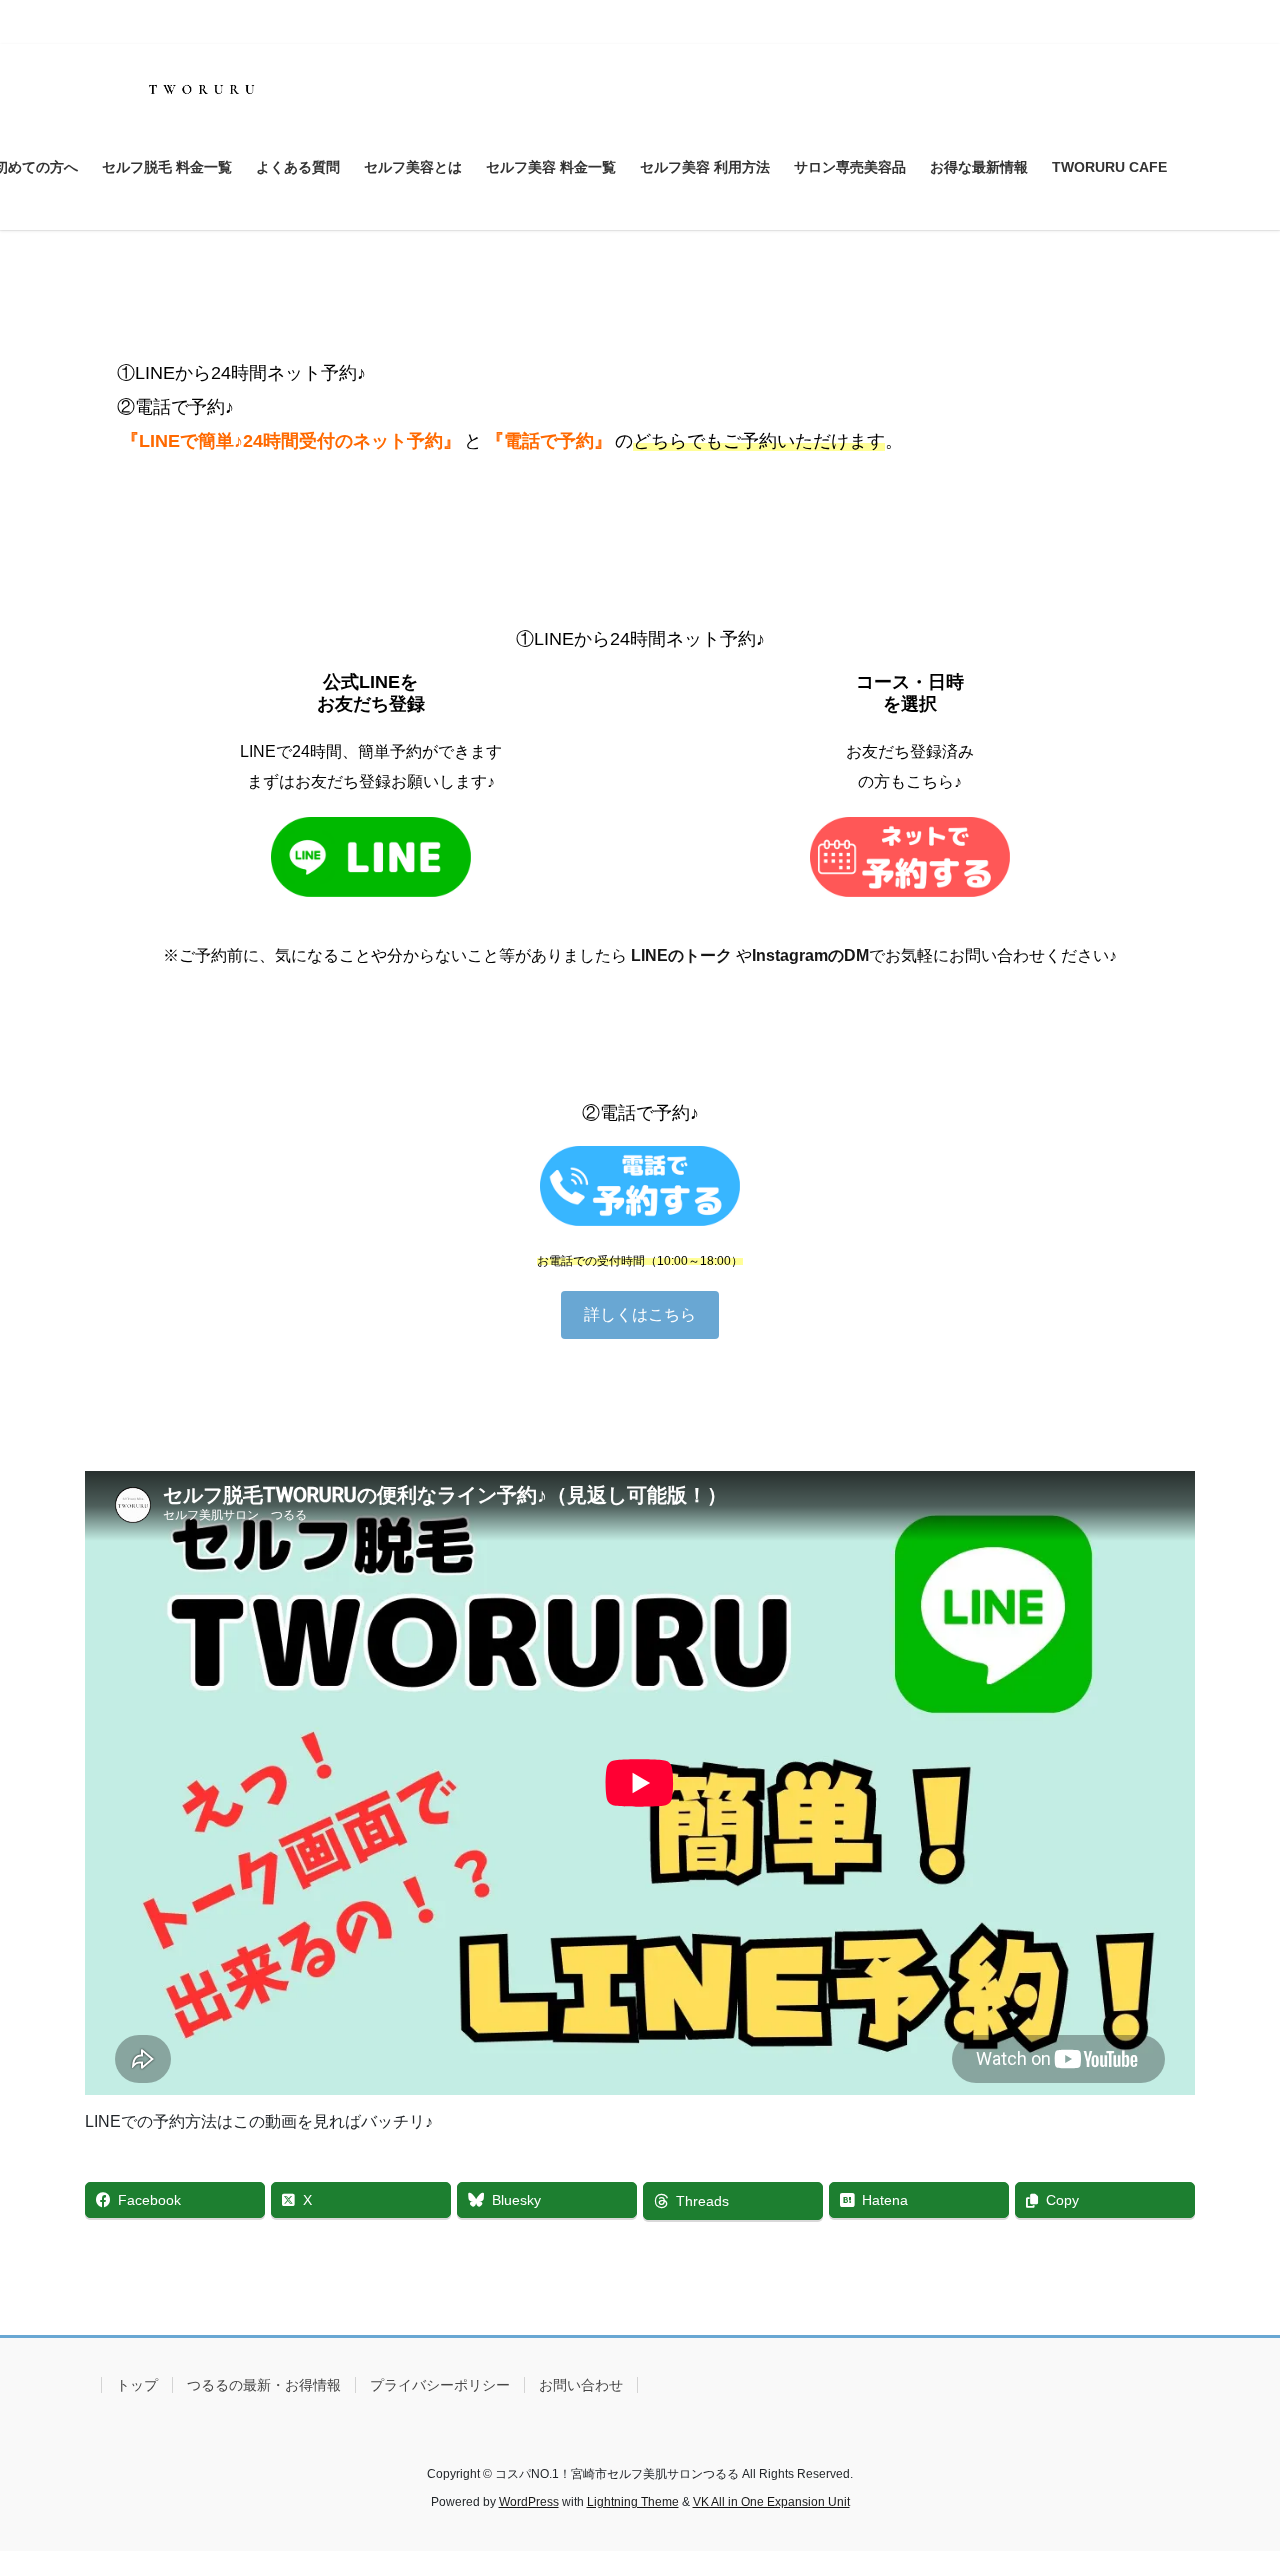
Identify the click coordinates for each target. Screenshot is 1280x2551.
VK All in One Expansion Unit (771, 2502)
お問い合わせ (581, 2385)
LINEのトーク (681, 955)
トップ (137, 2385)
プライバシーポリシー (440, 2385)
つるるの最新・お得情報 (264, 2385)
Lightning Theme (633, 2502)
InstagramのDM (810, 955)
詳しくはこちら (640, 1314)
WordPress (529, 2502)
